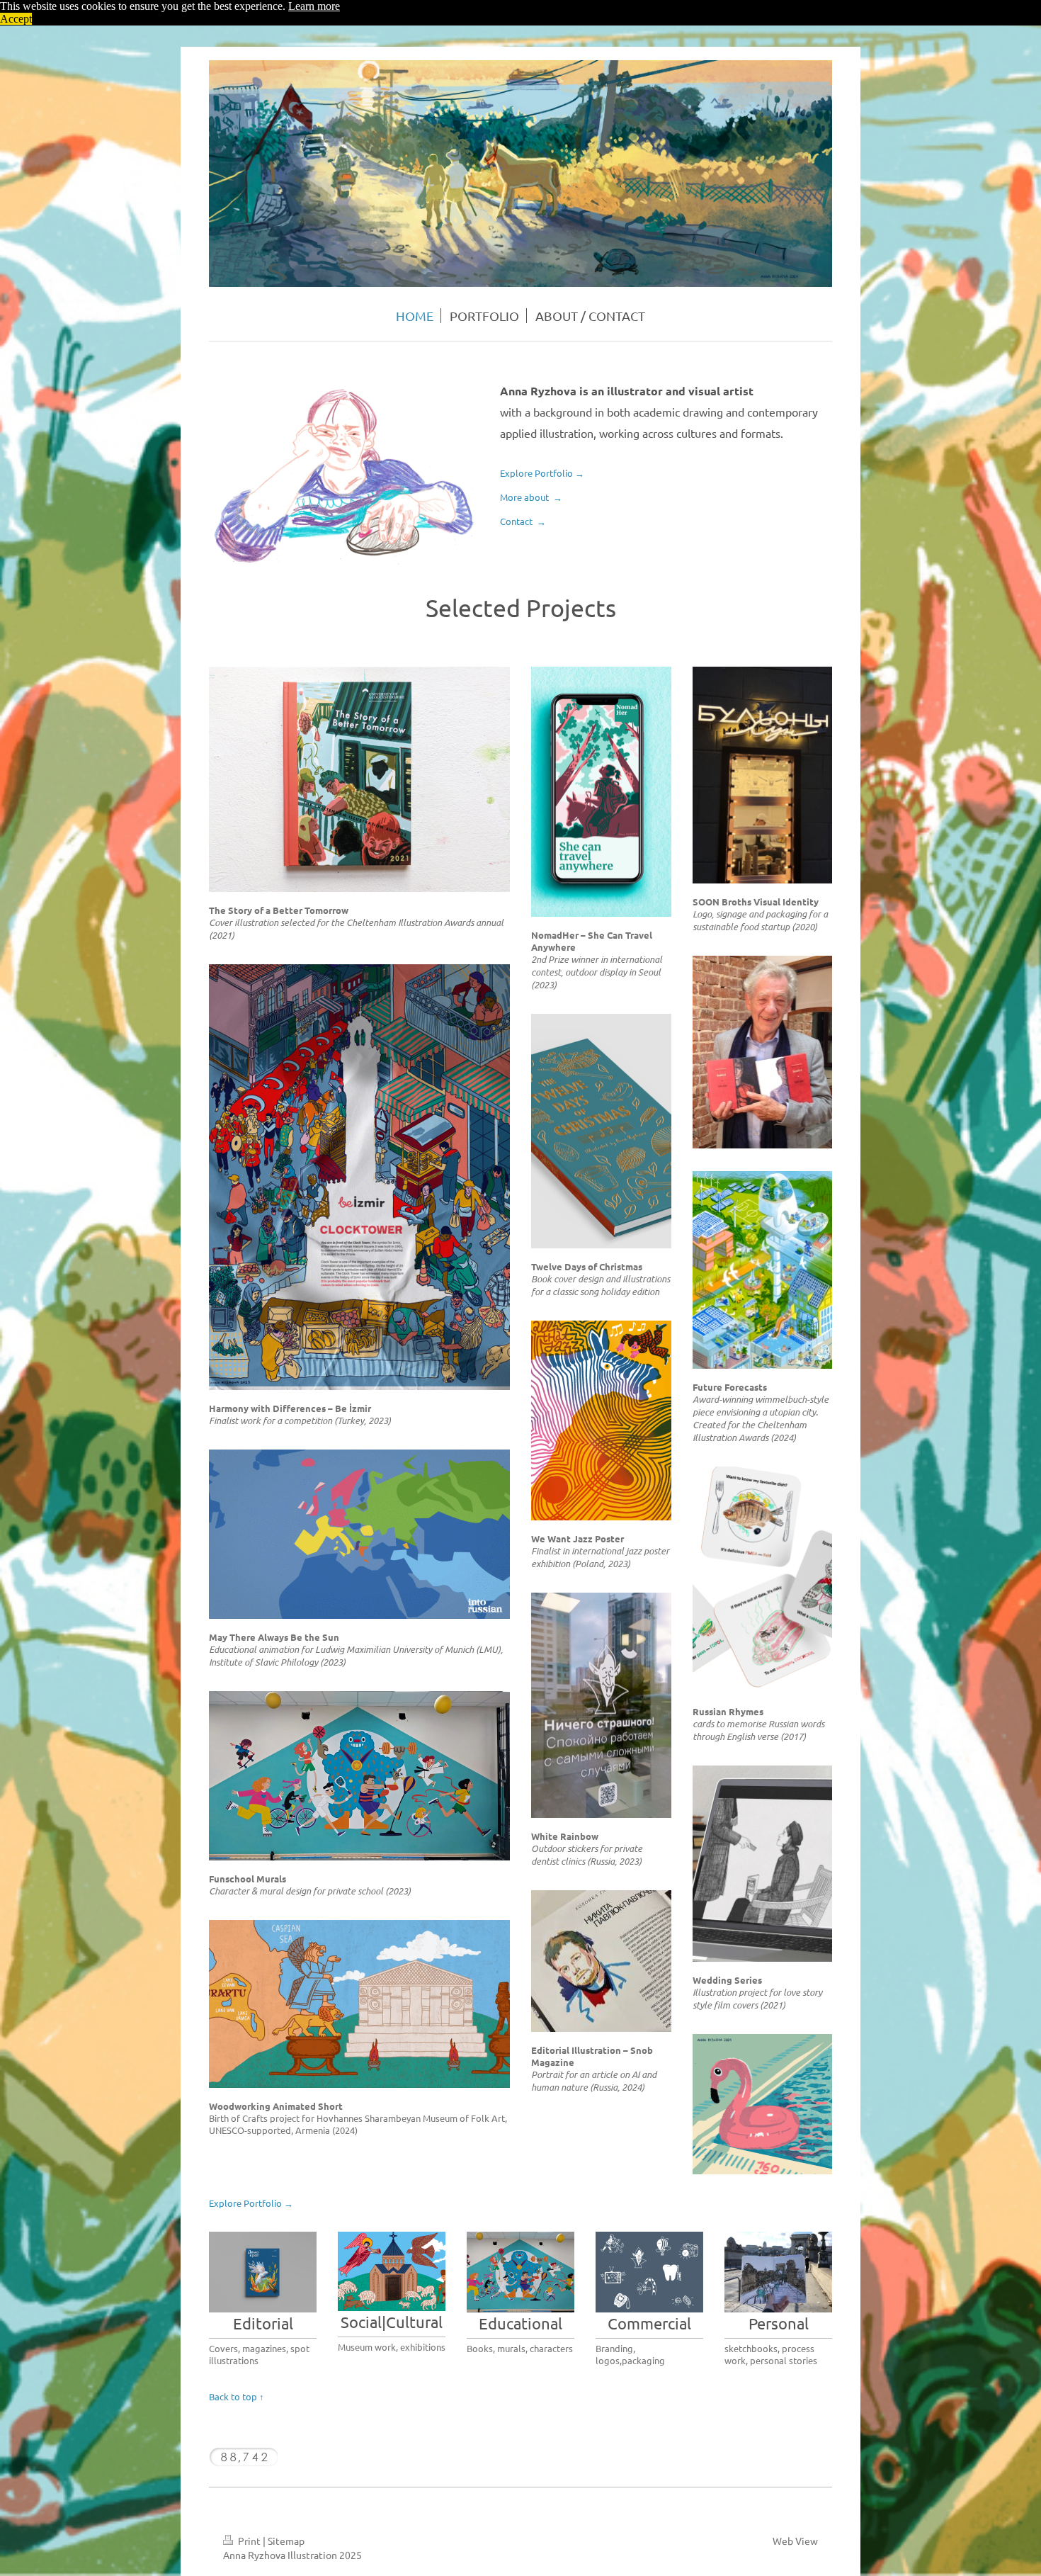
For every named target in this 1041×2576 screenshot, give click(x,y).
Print (249, 2541)
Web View (795, 2541)
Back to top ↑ (237, 2396)
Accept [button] (16, 19)
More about (532, 497)
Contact (524, 521)
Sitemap (286, 2541)
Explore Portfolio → (543, 473)
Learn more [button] (314, 6)
